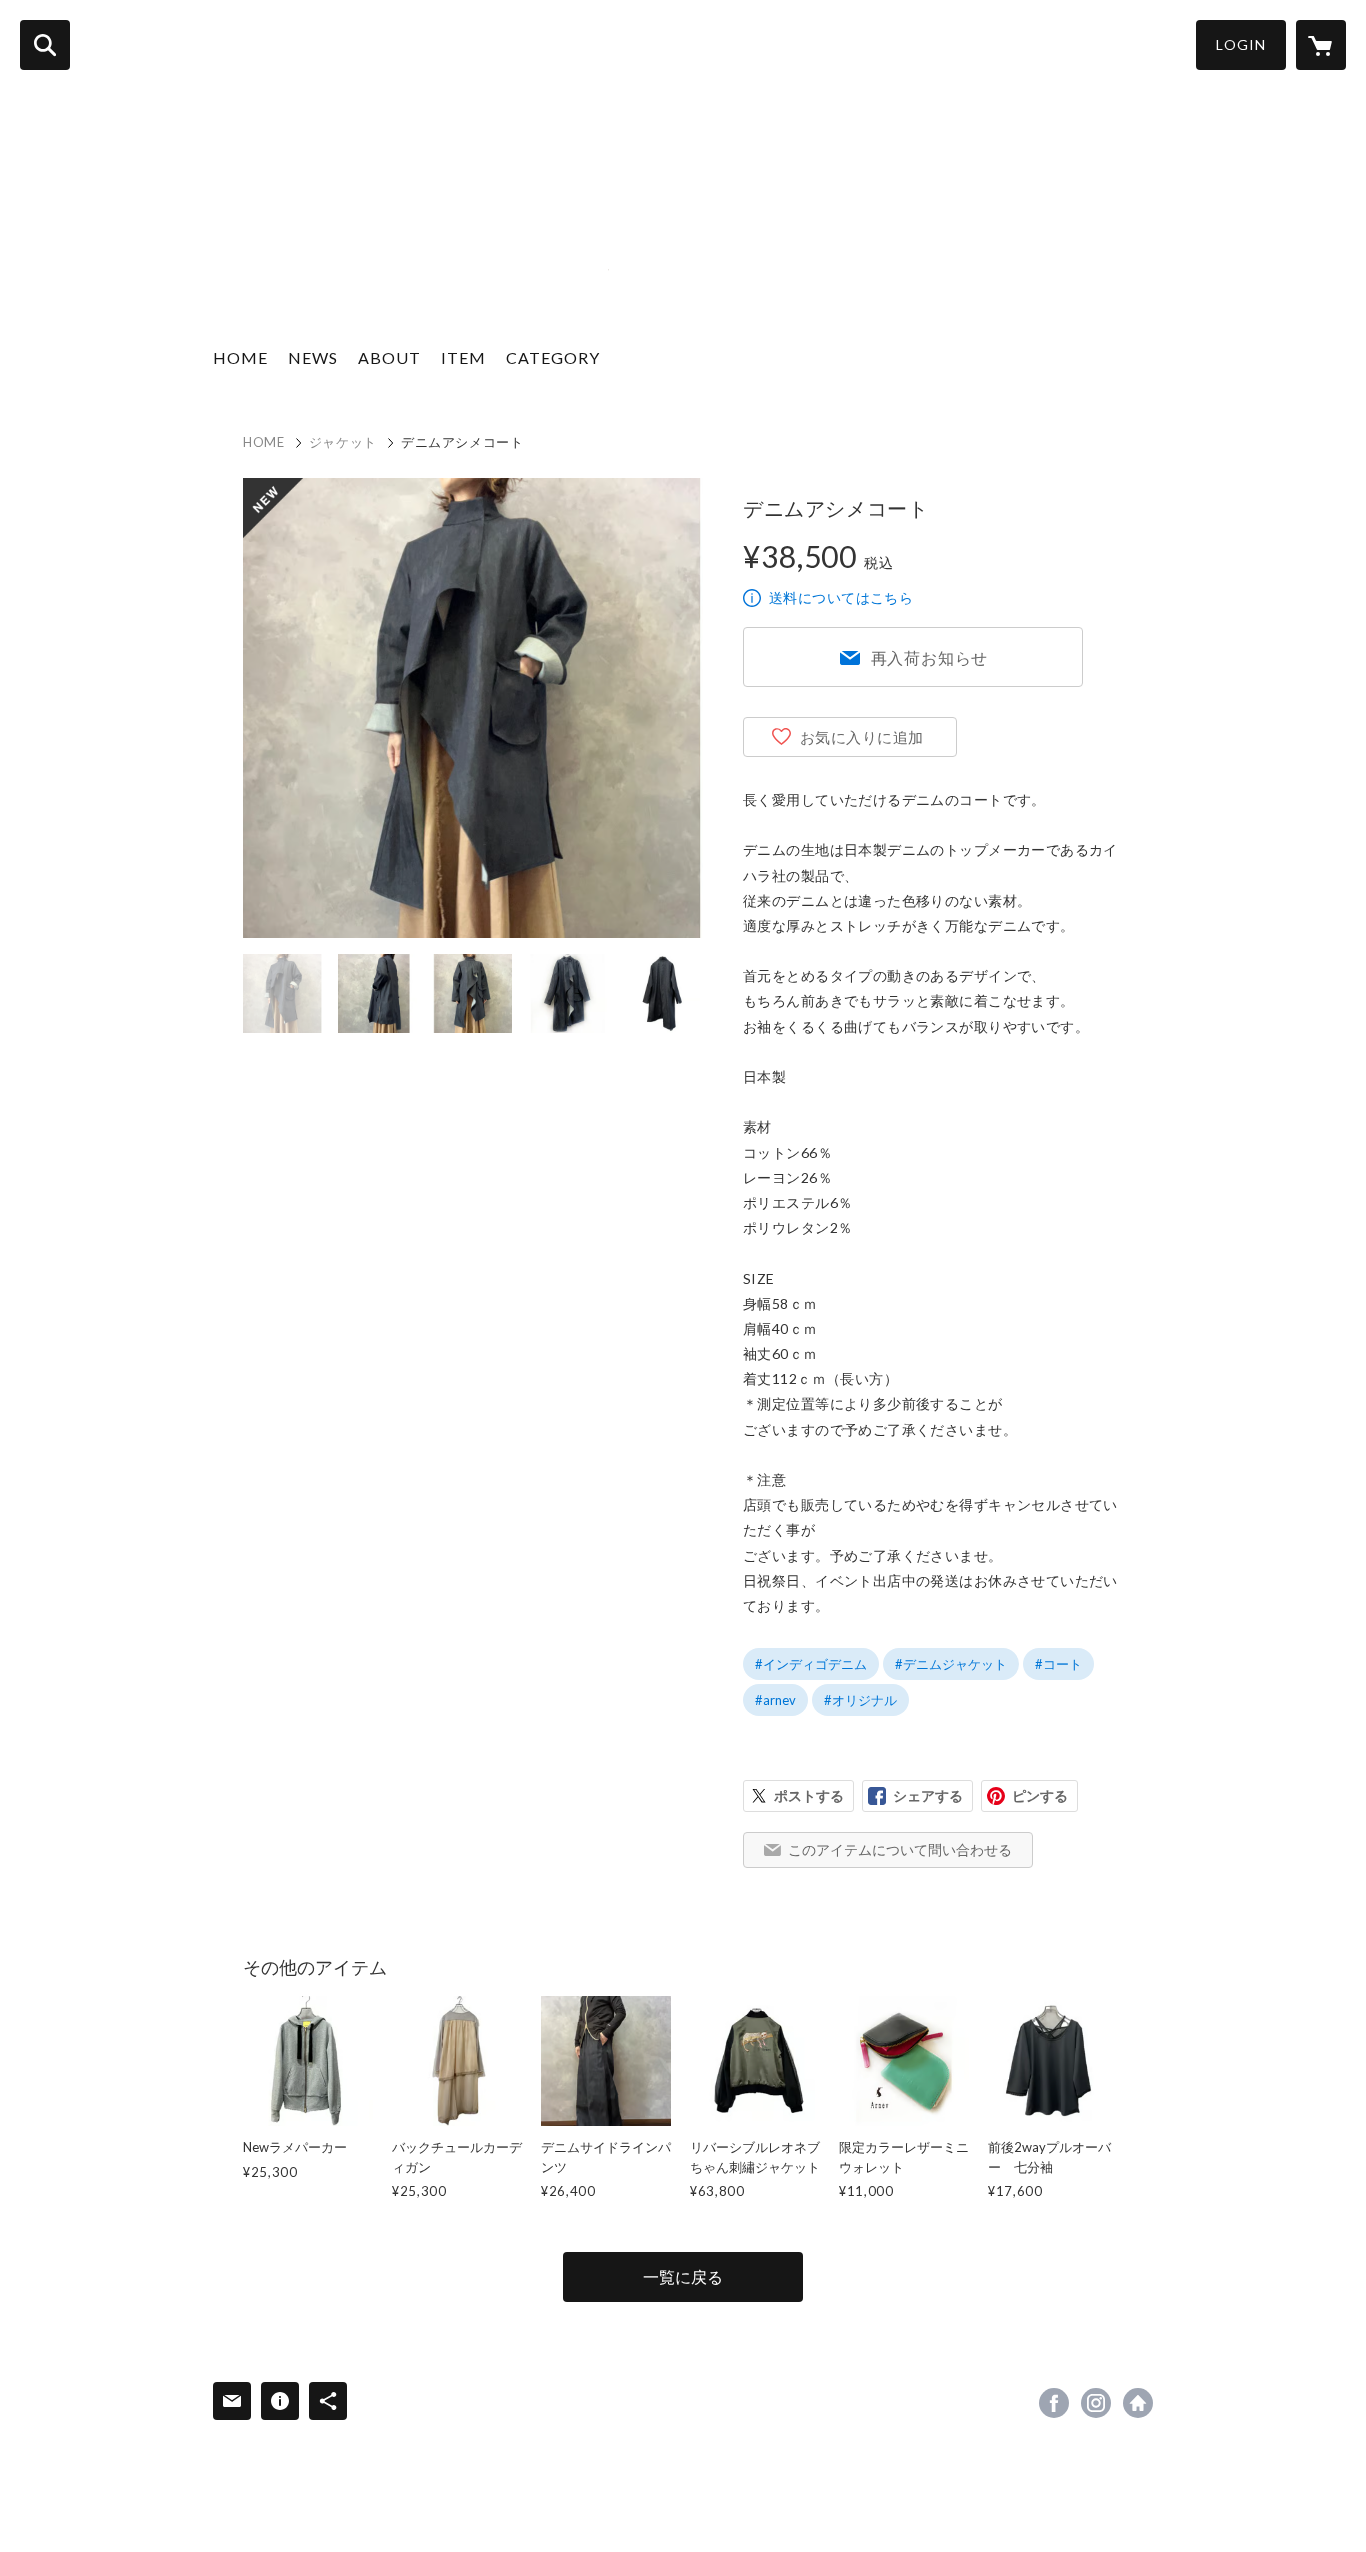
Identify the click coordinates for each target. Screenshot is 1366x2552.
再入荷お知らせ (930, 657)
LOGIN (1241, 44)
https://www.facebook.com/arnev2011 (1054, 2403)
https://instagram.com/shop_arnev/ (1096, 2403)
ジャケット (343, 442)
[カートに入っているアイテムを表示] (1321, 45)
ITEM (463, 357)
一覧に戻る (683, 2276)
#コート (1058, 1664)
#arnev (775, 1700)
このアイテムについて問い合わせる (900, 1849)
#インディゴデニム (811, 1664)
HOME (240, 357)
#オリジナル (860, 1700)
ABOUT (389, 357)
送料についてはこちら (841, 597)
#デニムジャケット (951, 1664)
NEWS (313, 357)
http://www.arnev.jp (1138, 2403)
